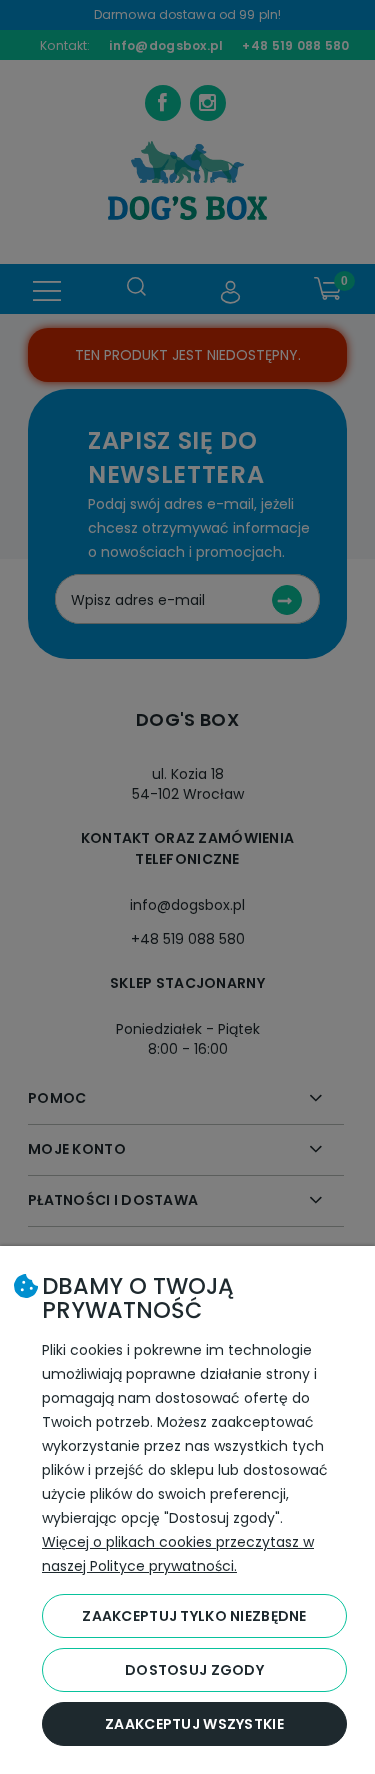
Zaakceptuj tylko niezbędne (194, 1616)
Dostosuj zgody (194, 1670)
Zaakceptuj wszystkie (194, 1724)
